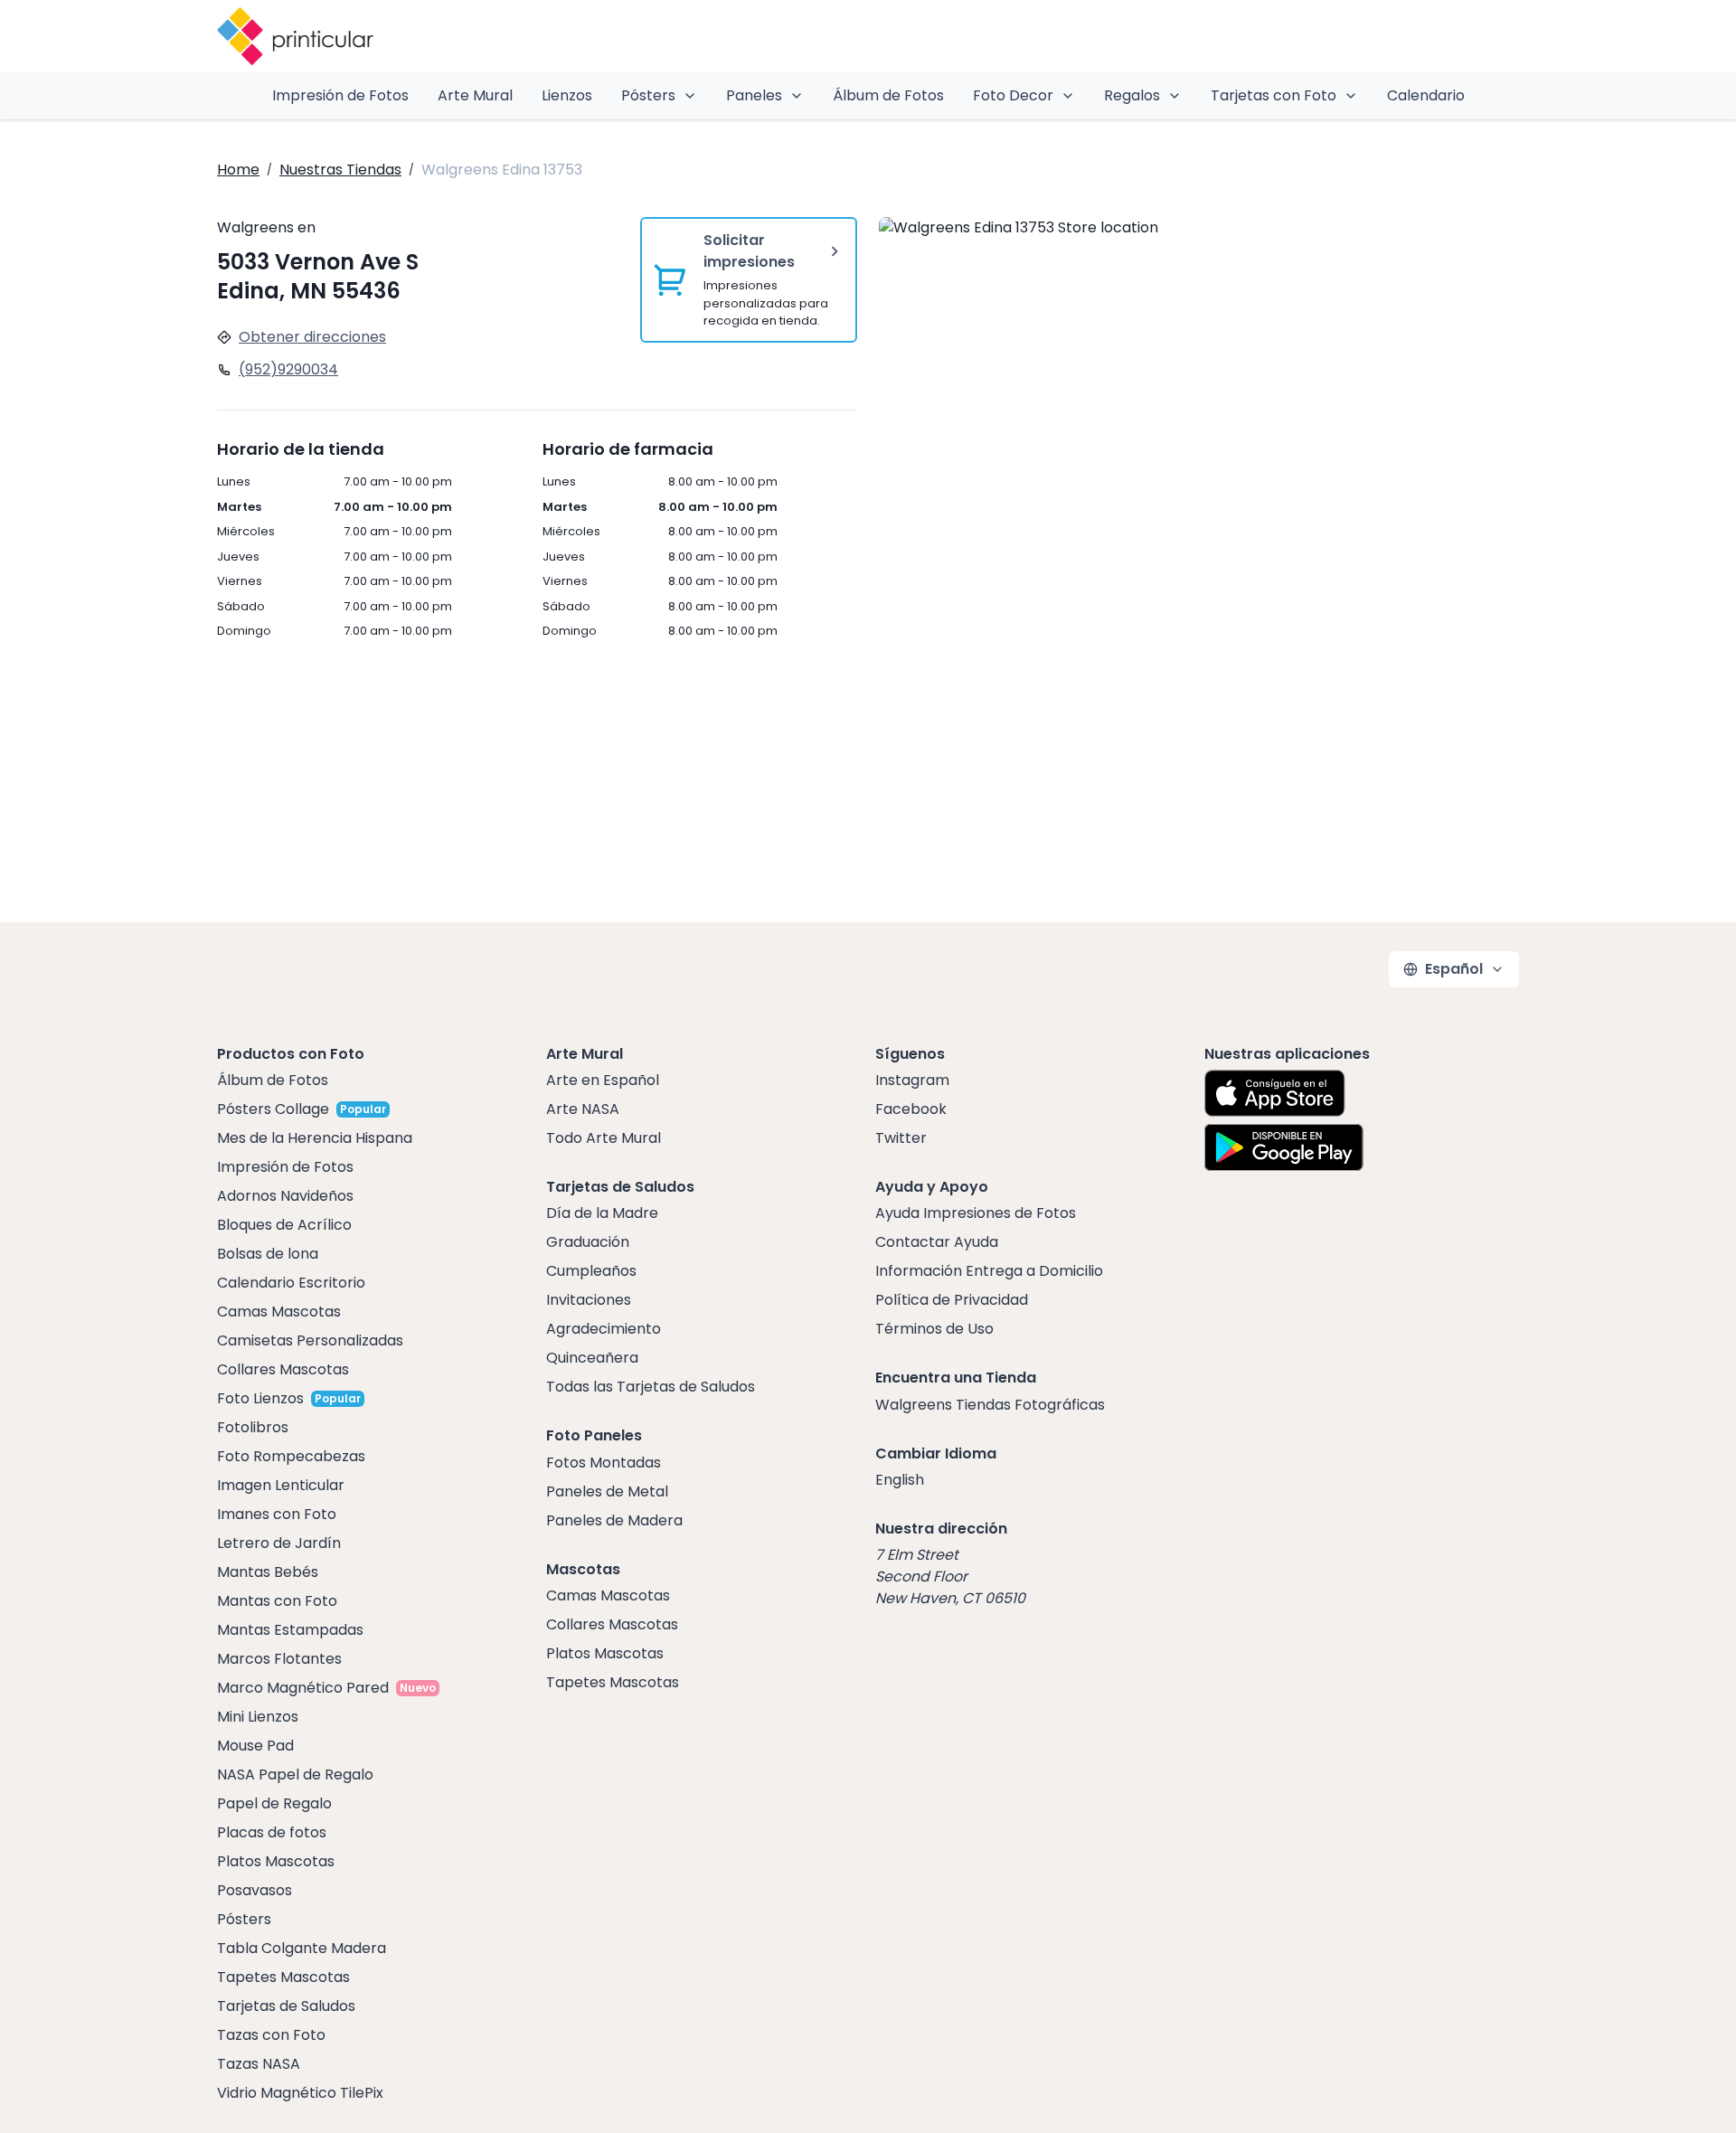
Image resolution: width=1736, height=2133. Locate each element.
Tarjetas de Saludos (286, 2006)
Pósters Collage (273, 1109)
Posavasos (255, 1890)
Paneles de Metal (607, 1491)
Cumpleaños (591, 1271)
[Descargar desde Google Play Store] (1284, 1147)
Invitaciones (589, 1300)
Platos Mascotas (276, 1861)
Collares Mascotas (283, 1369)
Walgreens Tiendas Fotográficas (990, 1405)
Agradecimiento (604, 1329)
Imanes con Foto (277, 1514)
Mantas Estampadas (290, 1630)
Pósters (648, 95)
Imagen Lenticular (281, 1485)
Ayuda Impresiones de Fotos (976, 1213)
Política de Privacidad (952, 1300)
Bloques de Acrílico (284, 1225)
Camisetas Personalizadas (310, 1340)
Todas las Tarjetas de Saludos (651, 1387)
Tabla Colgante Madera (302, 1948)
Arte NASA (583, 1109)
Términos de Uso (934, 1329)
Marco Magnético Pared (303, 1688)
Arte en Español (603, 1080)
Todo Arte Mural (604, 1138)
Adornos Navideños (285, 1196)
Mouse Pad (255, 1746)
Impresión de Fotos (340, 95)
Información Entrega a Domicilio (989, 1271)
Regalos (1132, 95)
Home (238, 170)
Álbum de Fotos (888, 95)
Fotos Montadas (604, 1463)
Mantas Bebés (268, 1572)
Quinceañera (592, 1358)
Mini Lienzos (258, 1717)
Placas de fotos (272, 1832)
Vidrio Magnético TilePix (300, 2093)
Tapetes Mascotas (283, 1977)
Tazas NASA (259, 2064)
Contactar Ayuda (937, 1242)
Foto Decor (1013, 95)
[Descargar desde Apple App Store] (1275, 1093)
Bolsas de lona (268, 1254)
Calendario (1426, 95)
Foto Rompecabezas (291, 1456)
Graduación (588, 1242)
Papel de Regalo (274, 1803)
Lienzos (567, 95)
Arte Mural (475, 95)
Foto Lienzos (260, 1398)
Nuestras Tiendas (340, 170)
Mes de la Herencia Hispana (315, 1138)
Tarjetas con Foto (1274, 95)
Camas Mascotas (279, 1312)
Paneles (754, 95)
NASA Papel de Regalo (295, 1774)
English (900, 1480)
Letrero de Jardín (279, 1543)
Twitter (901, 1138)
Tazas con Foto (271, 2035)
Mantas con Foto (277, 1601)
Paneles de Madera (614, 1520)
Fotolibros (253, 1427)
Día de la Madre (602, 1213)
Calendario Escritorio (291, 1283)
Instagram (912, 1080)
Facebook (911, 1109)
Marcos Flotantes (279, 1659)
